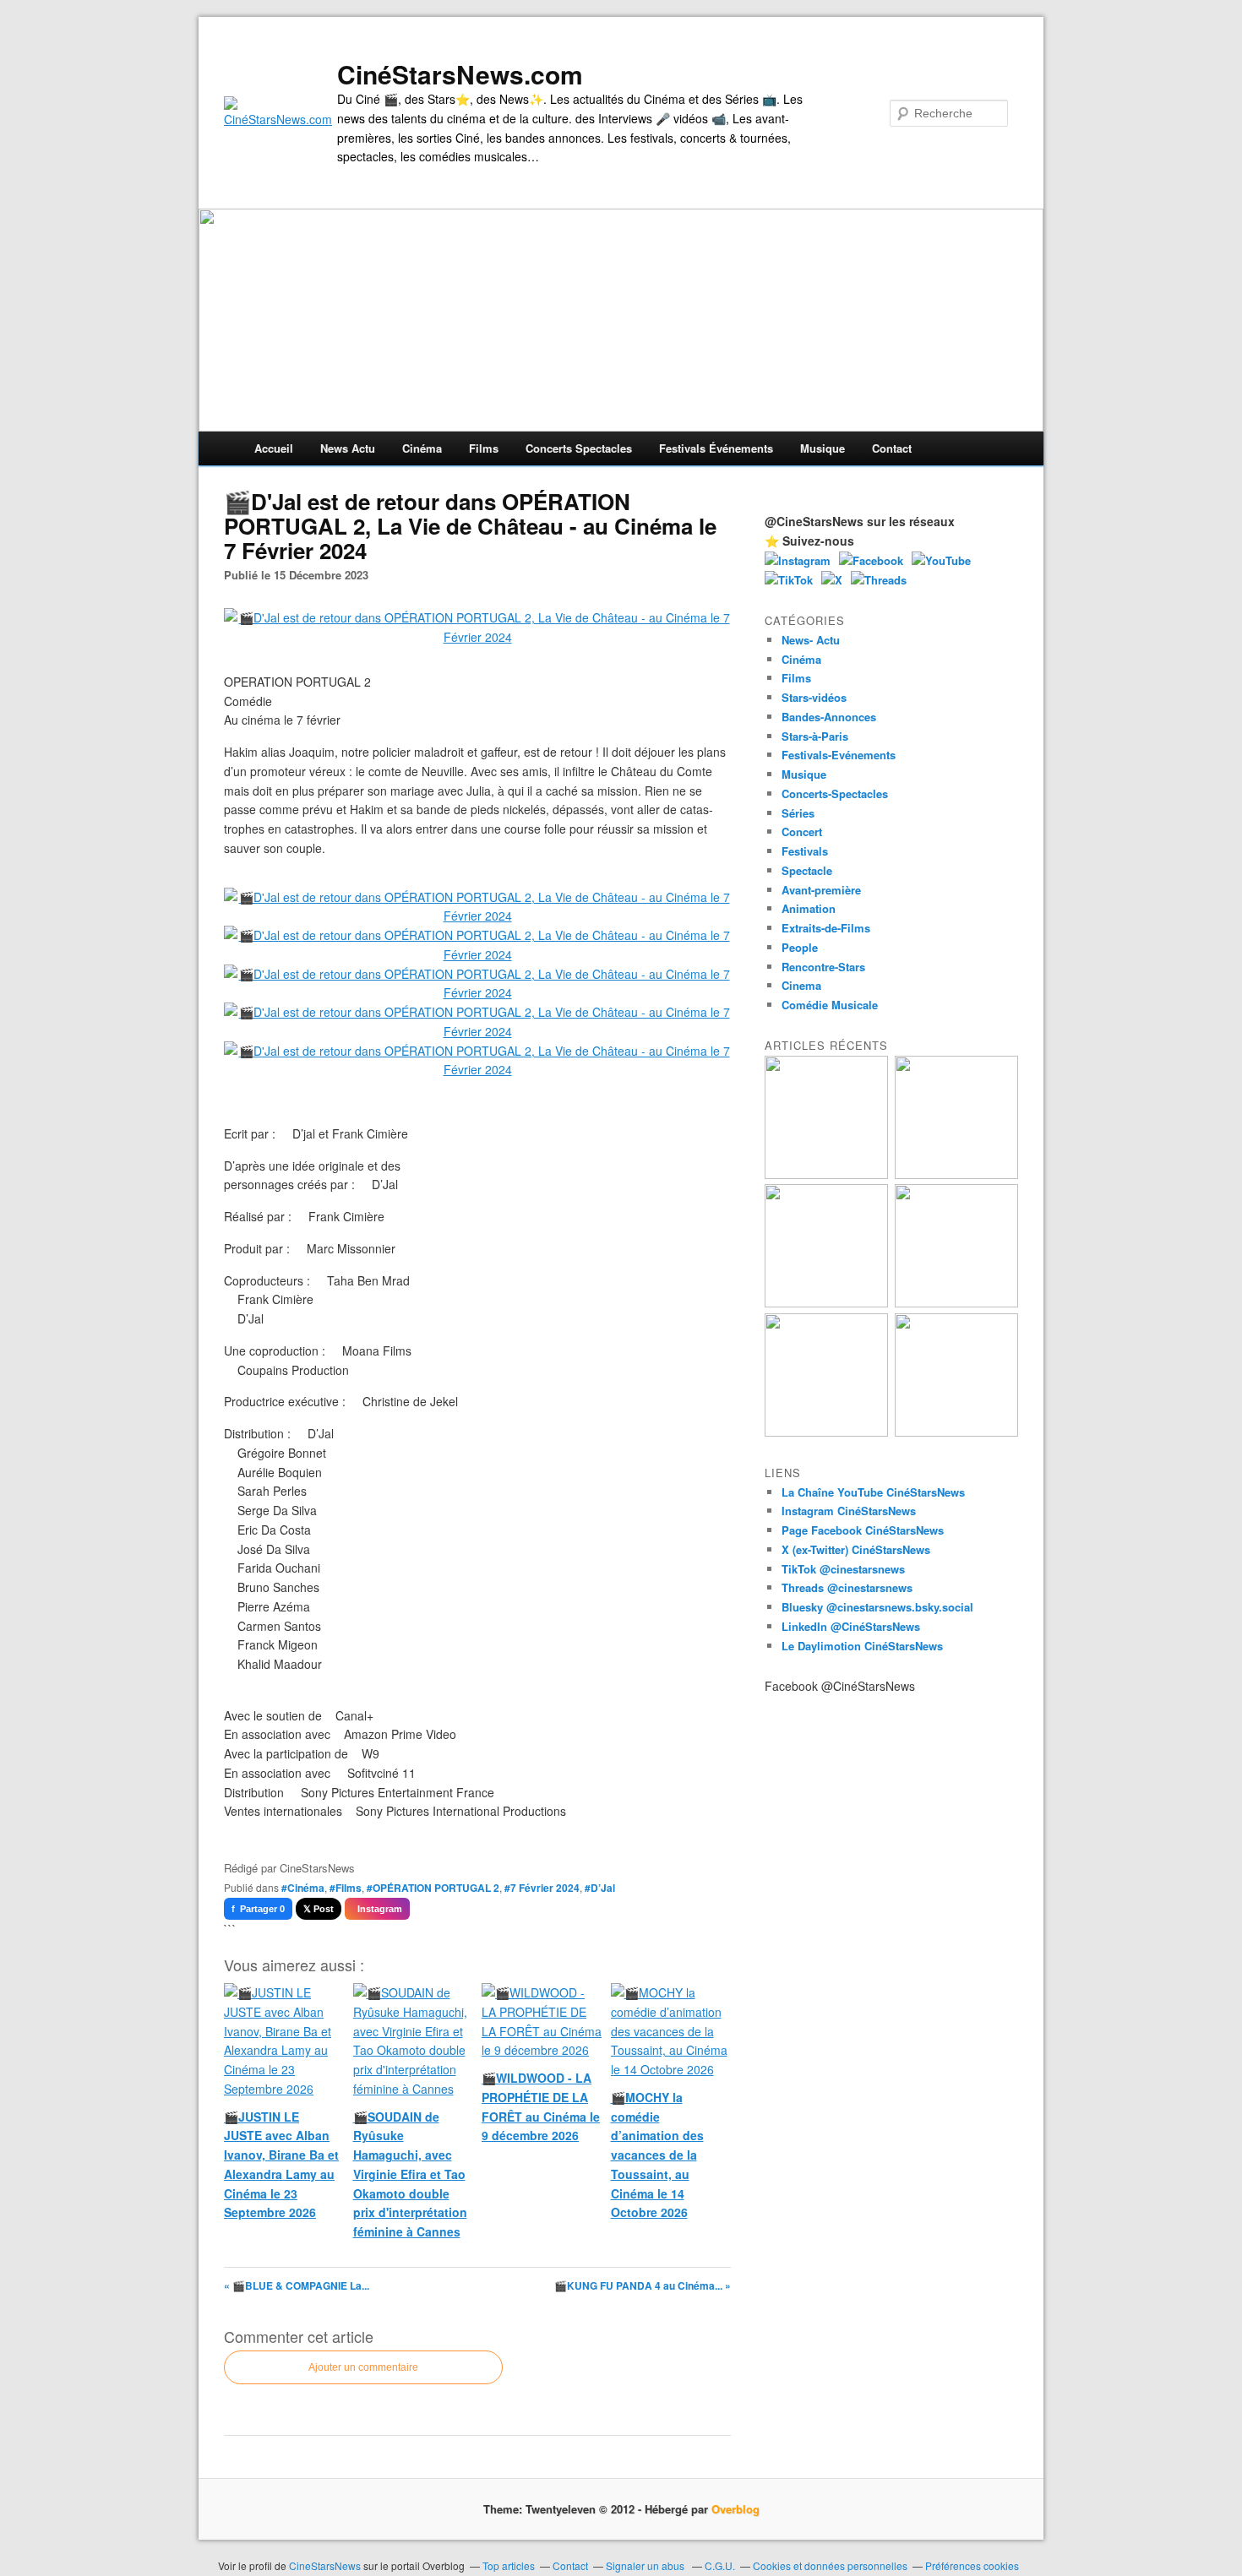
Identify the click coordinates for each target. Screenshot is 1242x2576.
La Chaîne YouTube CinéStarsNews (873, 1492)
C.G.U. (720, 2565)
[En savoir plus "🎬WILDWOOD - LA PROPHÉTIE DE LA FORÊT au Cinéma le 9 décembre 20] (956, 1303)
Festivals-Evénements (839, 755)
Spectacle (807, 870)
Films (484, 448)
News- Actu (811, 640)
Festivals (805, 851)
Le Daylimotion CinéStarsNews (862, 1646)
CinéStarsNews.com (460, 74)
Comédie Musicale (830, 1005)
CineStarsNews (325, 2565)
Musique (823, 448)
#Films (346, 1888)
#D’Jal (600, 1888)
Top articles (509, 2565)
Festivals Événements (716, 448)
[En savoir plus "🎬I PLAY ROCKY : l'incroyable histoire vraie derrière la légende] (956, 1432)
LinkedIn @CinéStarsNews (851, 1626)
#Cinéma (303, 1888)
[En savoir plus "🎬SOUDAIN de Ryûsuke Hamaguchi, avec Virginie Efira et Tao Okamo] (956, 1174)
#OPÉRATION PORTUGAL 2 (433, 1888)
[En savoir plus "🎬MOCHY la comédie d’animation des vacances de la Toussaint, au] (826, 1432)
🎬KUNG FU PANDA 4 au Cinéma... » (643, 2285)
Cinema (801, 985)
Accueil (274, 448)
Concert (802, 831)
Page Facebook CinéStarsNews (863, 1530)
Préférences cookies (972, 2565)
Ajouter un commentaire (363, 2367)
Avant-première (821, 890)
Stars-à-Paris (815, 736)
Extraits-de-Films (826, 928)
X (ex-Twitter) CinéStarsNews (856, 1549)
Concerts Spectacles (579, 448)
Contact (892, 448)
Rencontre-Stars (823, 967)
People (800, 947)
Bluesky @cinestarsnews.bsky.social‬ (877, 1607)
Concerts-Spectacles (835, 793)
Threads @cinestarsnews (847, 1587)
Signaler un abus (646, 2565)
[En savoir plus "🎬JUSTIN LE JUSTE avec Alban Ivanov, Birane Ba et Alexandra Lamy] (826, 1174)
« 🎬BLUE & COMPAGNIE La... (297, 2285)
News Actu (348, 448)
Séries (798, 813)
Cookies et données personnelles (830, 2565)
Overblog (735, 2509)
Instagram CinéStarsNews (849, 1511)
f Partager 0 (258, 1909)
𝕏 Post (319, 1909)
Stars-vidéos (814, 697)
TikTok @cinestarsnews (843, 1569)
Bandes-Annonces (829, 717)
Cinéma (422, 448)
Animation (809, 908)
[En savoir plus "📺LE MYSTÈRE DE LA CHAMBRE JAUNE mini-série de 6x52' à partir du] (826, 1303)
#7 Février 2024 (542, 1888)
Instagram (377, 1909)
